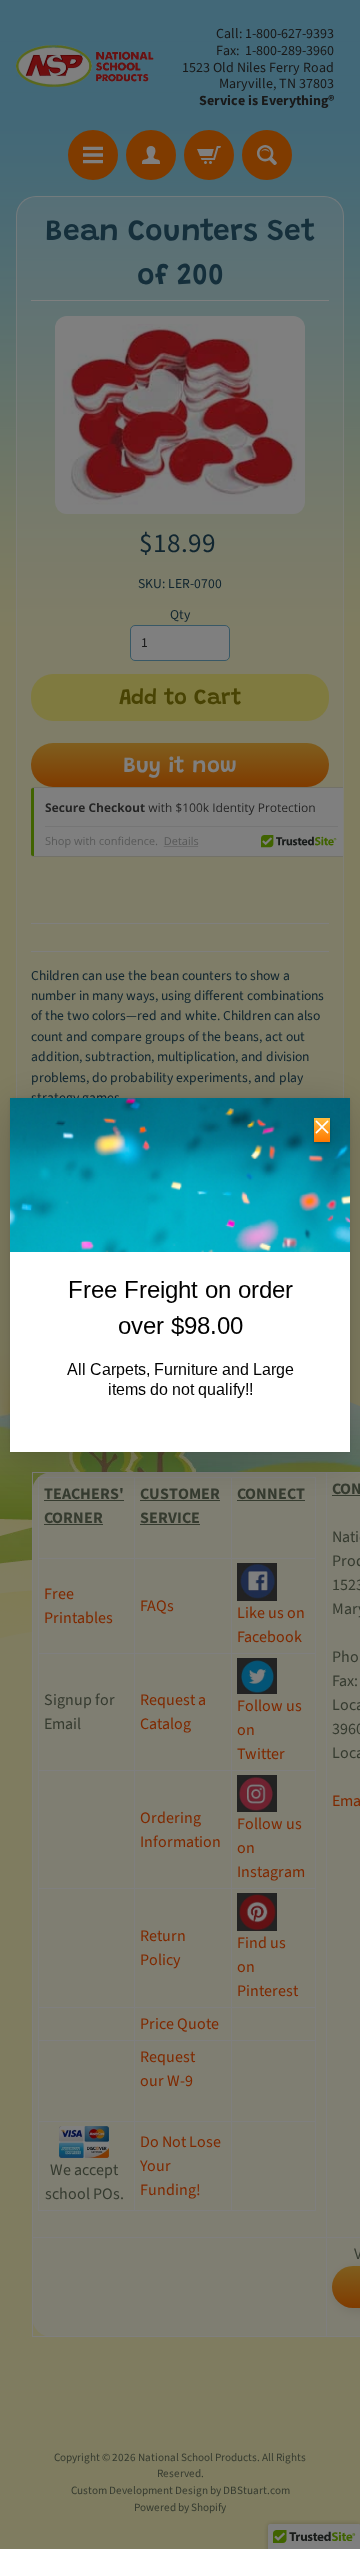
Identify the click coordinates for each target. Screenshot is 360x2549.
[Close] (322, 1130)
